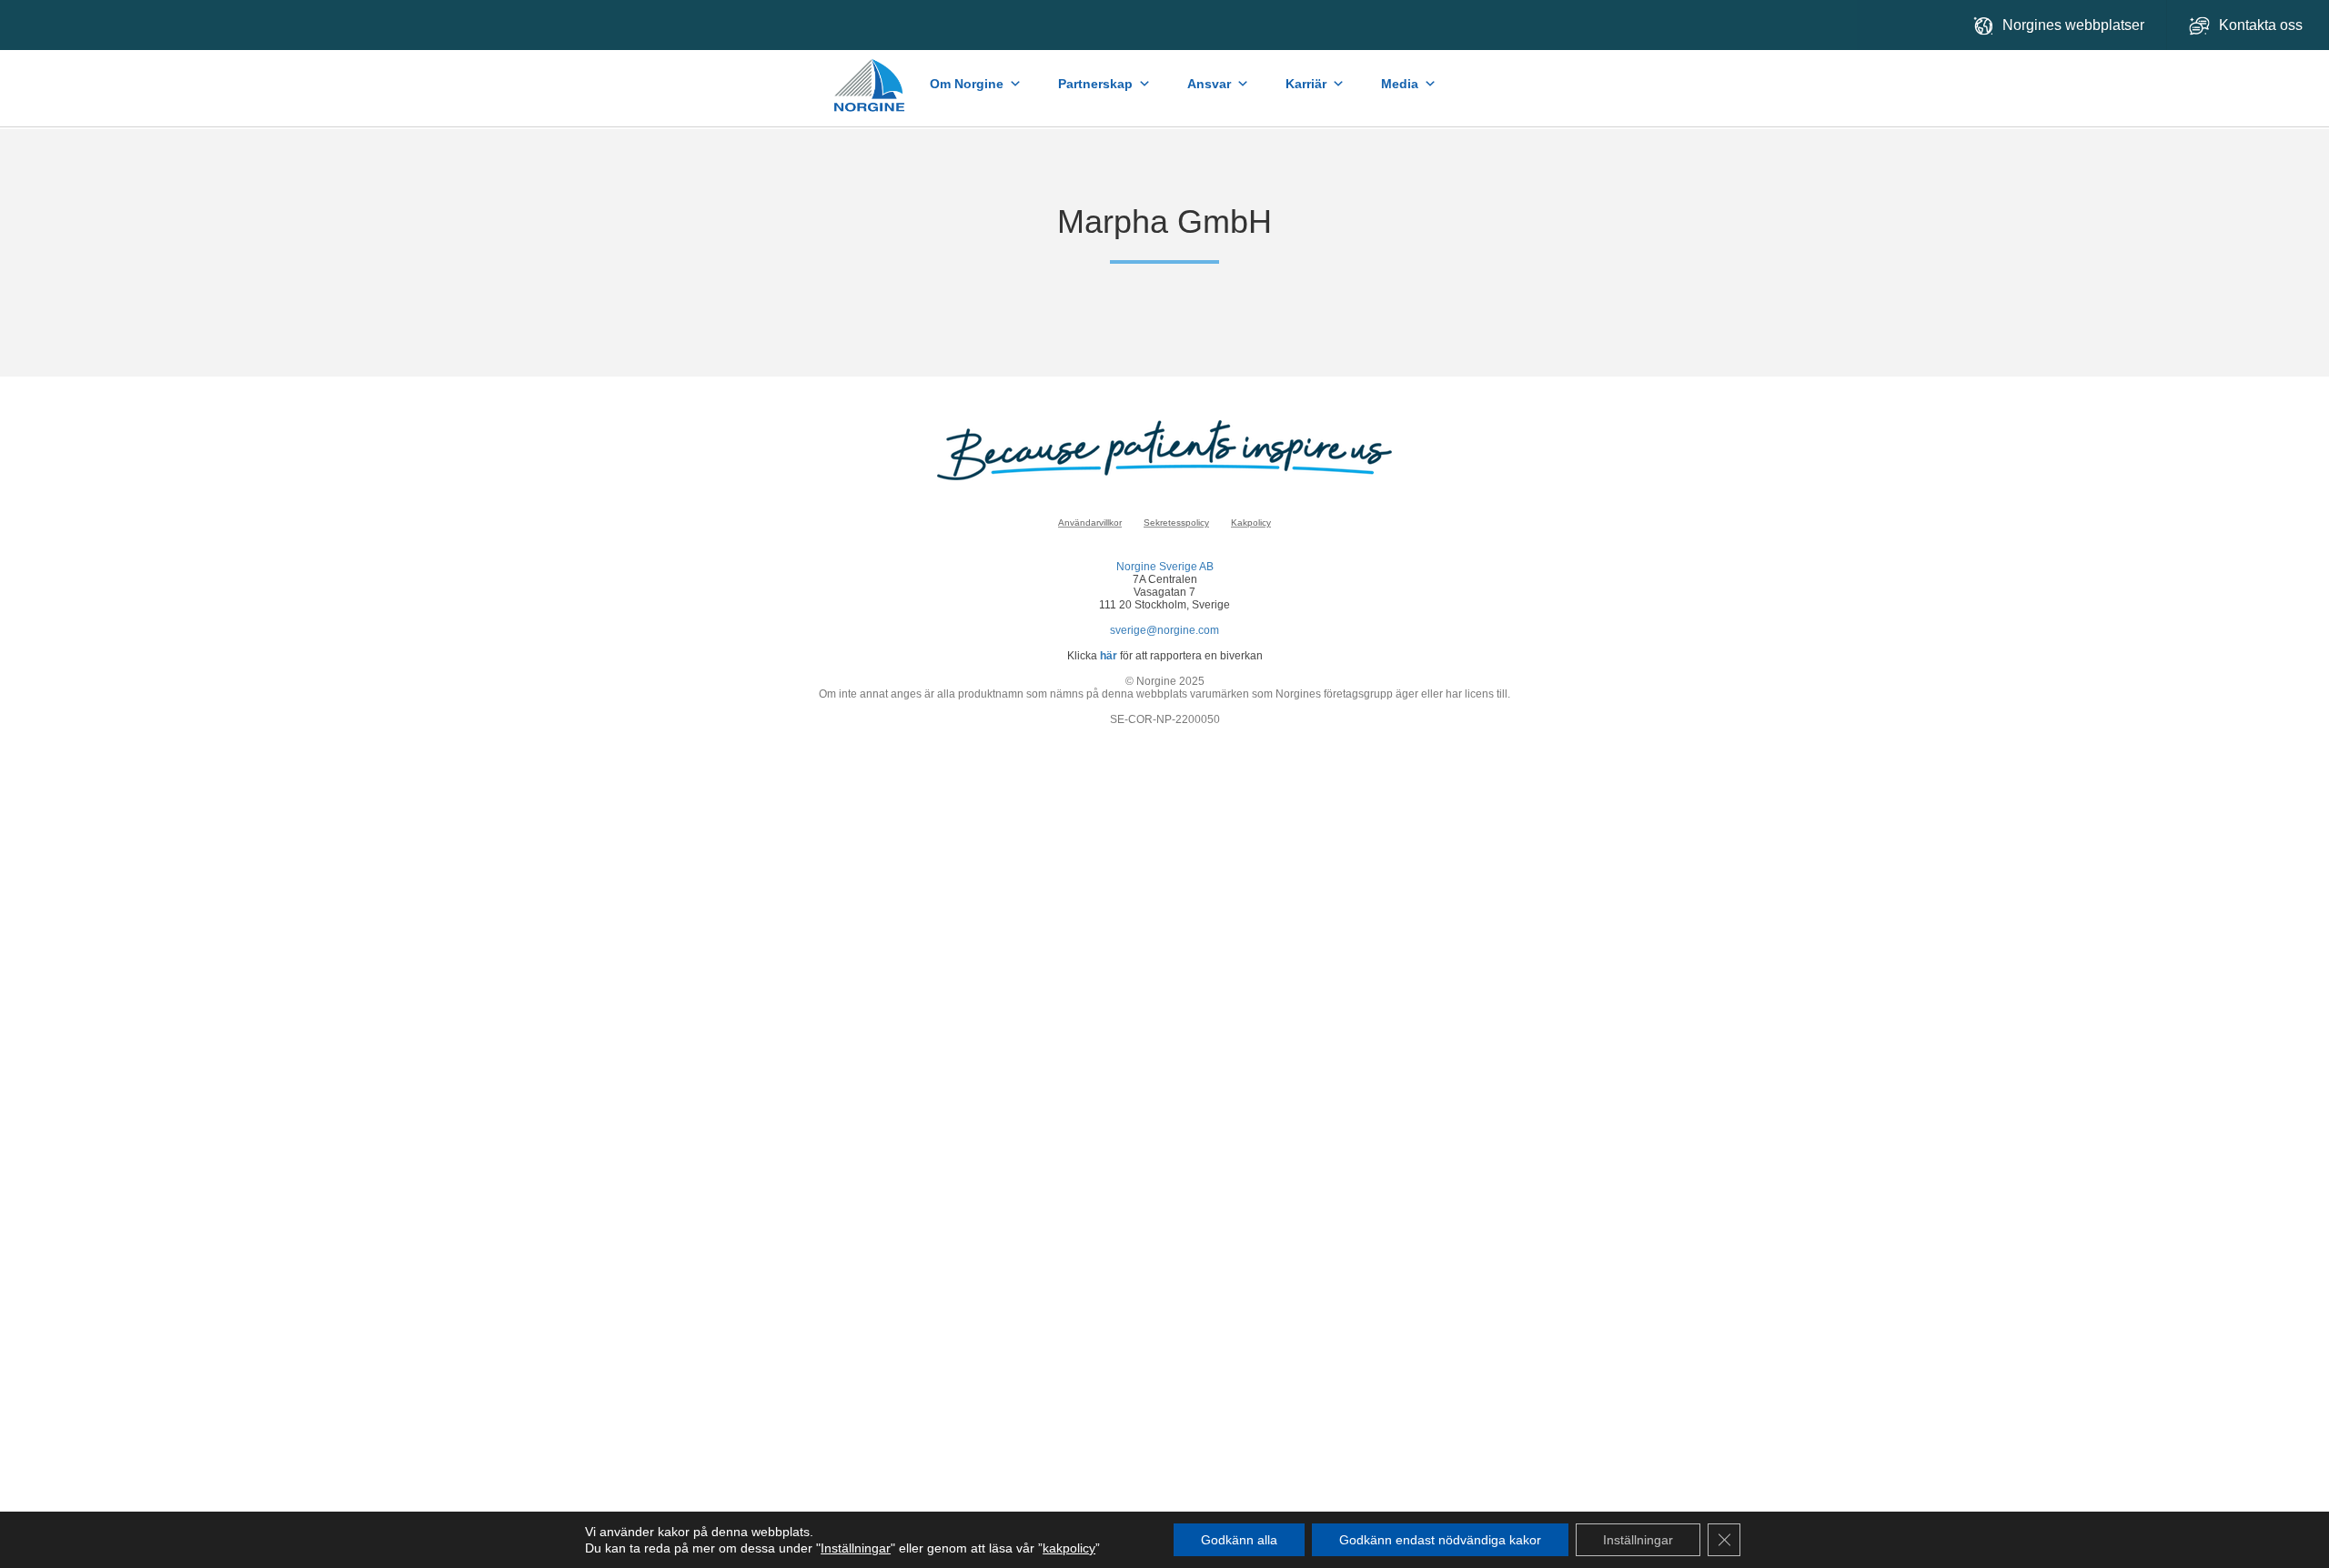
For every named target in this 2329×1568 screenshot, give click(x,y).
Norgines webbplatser (2073, 25)
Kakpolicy (1251, 523)
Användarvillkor (1090, 523)
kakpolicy (1069, 1548)
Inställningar (856, 1548)
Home (870, 76)
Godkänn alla (1239, 1540)
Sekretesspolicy (1176, 523)
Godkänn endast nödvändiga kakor (1440, 1540)
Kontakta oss (2263, 25)
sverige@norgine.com (1164, 630)
